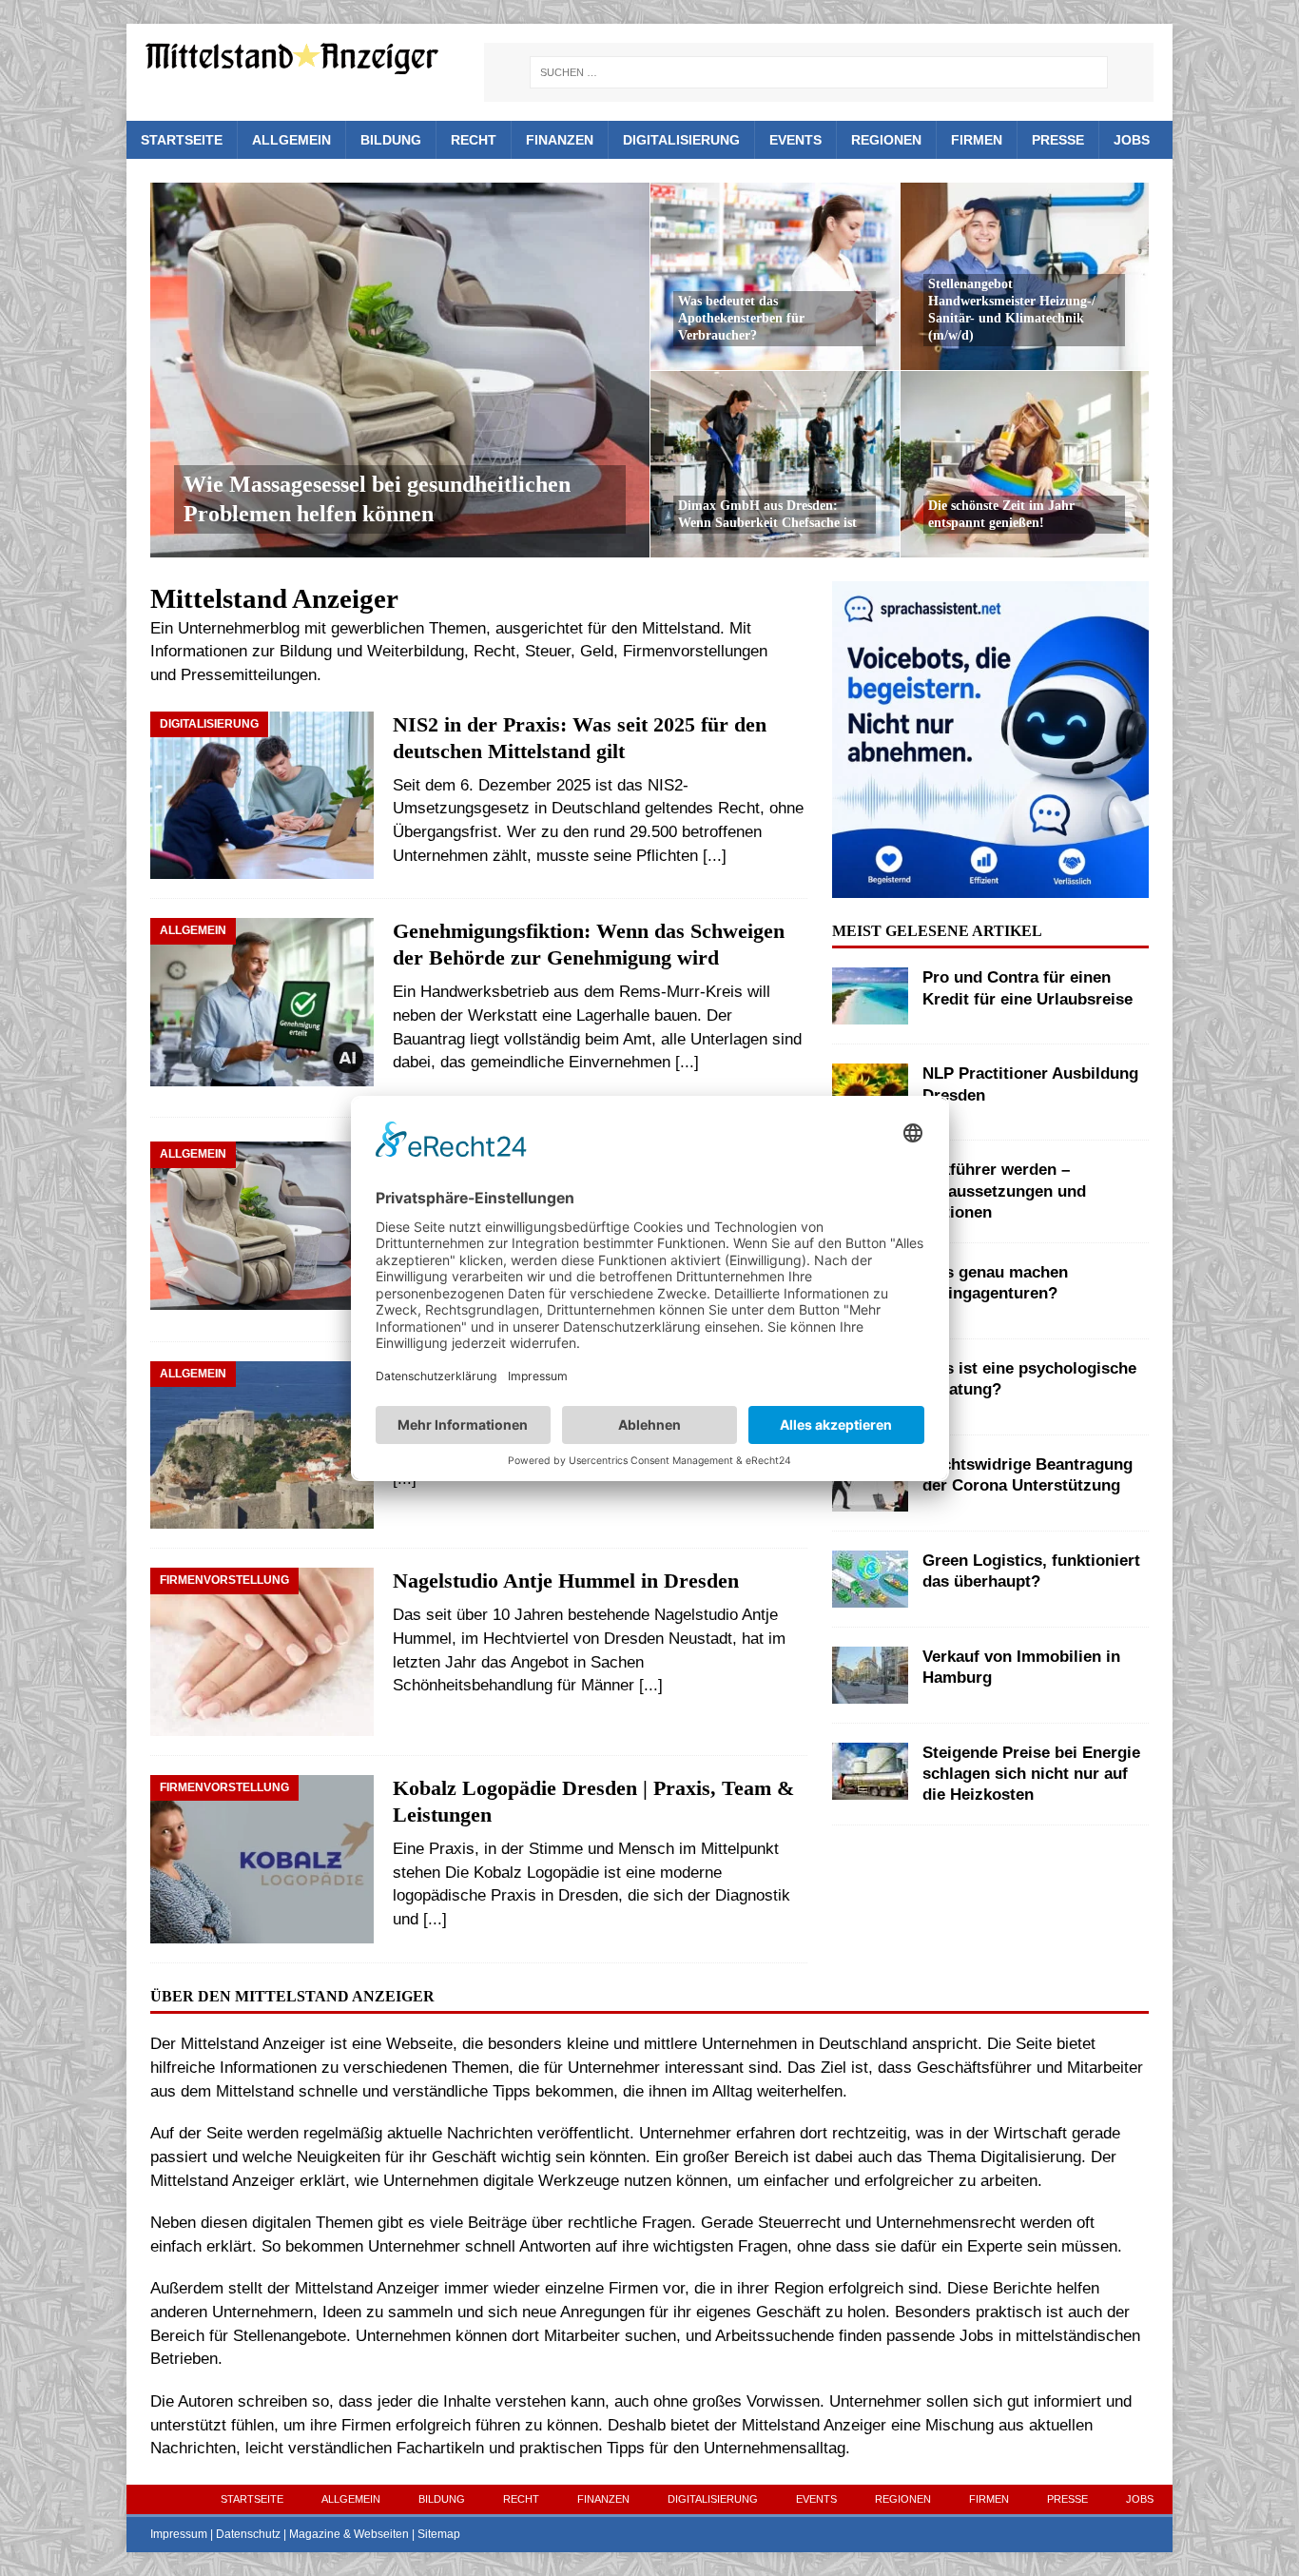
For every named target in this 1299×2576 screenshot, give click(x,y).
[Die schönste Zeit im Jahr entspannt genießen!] (1025, 464)
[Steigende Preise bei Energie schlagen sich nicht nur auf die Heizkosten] (870, 1771)
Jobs (1132, 140)
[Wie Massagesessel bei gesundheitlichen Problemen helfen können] (400, 370)
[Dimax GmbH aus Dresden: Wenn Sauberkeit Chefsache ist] (775, 464)
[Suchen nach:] (819, 72)
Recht (474, 140)
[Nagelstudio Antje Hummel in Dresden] (262, 1652)
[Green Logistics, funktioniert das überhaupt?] (870, 1579)
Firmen (977, 140)
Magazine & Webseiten (349, 2534)
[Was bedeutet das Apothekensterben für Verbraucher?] (775, 276)
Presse (1058, 140)
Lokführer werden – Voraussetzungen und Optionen (1004, 1190)
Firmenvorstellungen (695, 651)
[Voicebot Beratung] (990, 885)
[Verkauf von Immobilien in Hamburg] (870, 1675)
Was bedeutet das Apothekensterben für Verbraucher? (741, 318)
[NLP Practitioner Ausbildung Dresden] (870, 1092)
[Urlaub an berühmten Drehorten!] (262, 1445)
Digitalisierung (681, 140)
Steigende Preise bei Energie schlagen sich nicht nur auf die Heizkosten (1031, 1774)
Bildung (391, 140)
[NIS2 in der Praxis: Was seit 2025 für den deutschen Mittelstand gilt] (262, 796)
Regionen (886, 140)
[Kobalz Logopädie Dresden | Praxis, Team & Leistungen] (262, 1859)
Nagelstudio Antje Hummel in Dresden (566, 1581)
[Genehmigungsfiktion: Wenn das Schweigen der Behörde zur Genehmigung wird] (262, 1008)
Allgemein (291, 140)
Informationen (199, 651)
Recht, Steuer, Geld (543, 651)
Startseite (182, 140)
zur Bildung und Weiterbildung (358, 651)
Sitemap (439, 2534)
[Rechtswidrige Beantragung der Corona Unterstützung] (870, 1483)
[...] (715, 856)
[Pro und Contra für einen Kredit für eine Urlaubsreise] (870, 996)
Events (795, 140)
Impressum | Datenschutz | (220, 2534)
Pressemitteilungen (249, 675)
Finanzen (560, 140)
